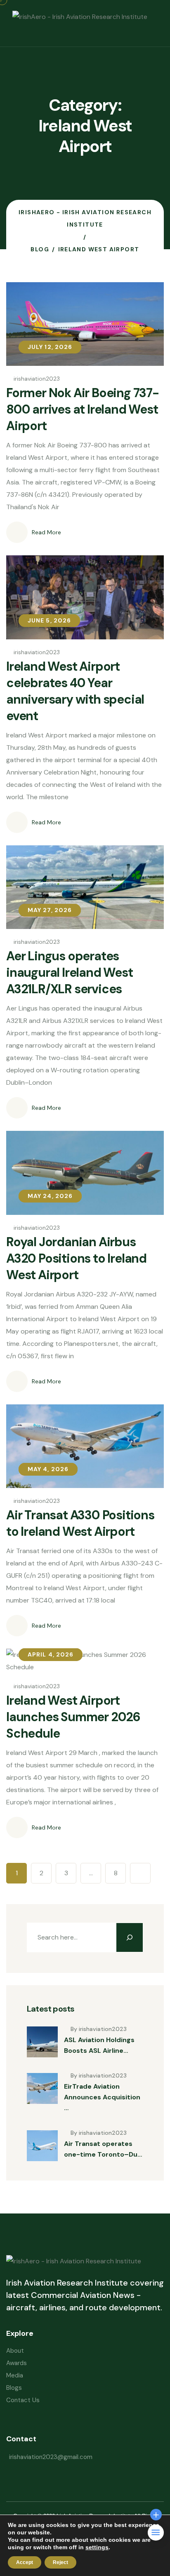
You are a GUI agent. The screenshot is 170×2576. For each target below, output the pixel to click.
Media (15, 2375)
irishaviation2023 (37, 379)
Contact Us (23, 2400)
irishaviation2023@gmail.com (51, 2457)
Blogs (14, 2388)
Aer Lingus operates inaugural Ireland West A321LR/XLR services (70, 972)
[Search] (130, 1937)
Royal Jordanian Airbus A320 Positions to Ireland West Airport (76, 1258)
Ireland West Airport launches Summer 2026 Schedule (73, 1717)
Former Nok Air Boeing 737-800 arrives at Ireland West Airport (83, 409)
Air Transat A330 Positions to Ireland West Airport (80, 1523)
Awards (17, 2363)
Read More (46, 532)
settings (97, 2547)
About (15, 2351)
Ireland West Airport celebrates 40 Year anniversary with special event (75, 691)
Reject (60, 2562)
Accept (25, 2562)
